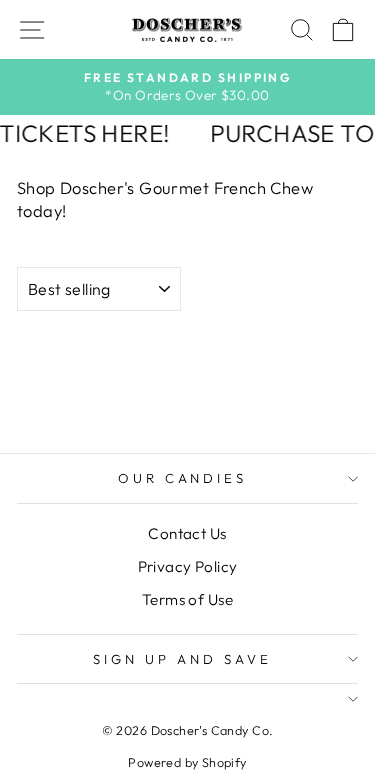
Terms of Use (187, 599)
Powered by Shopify (187, 762)
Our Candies (183, 478)
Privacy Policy (188, 566)
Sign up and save (182, 659)
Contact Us (187, 533)
